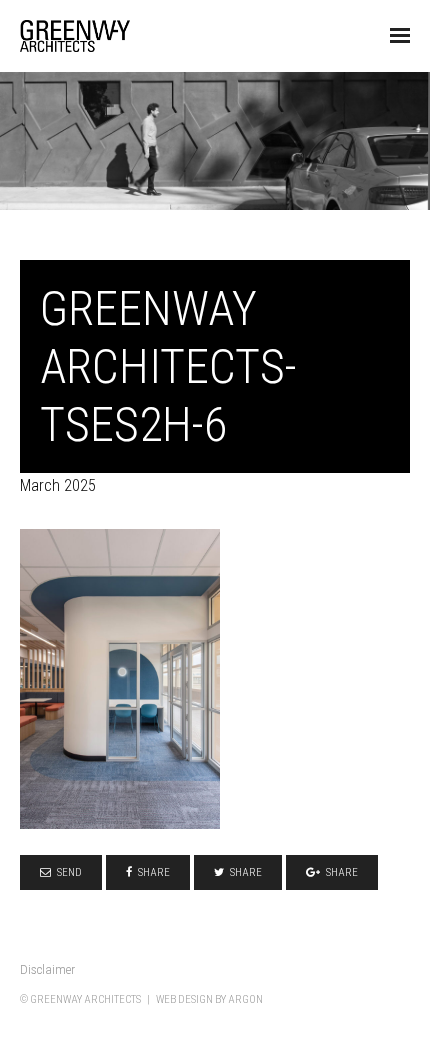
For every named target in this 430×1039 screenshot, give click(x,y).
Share (154, 872)
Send (69, 872)
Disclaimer (47, 969)
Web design (184, 999)
